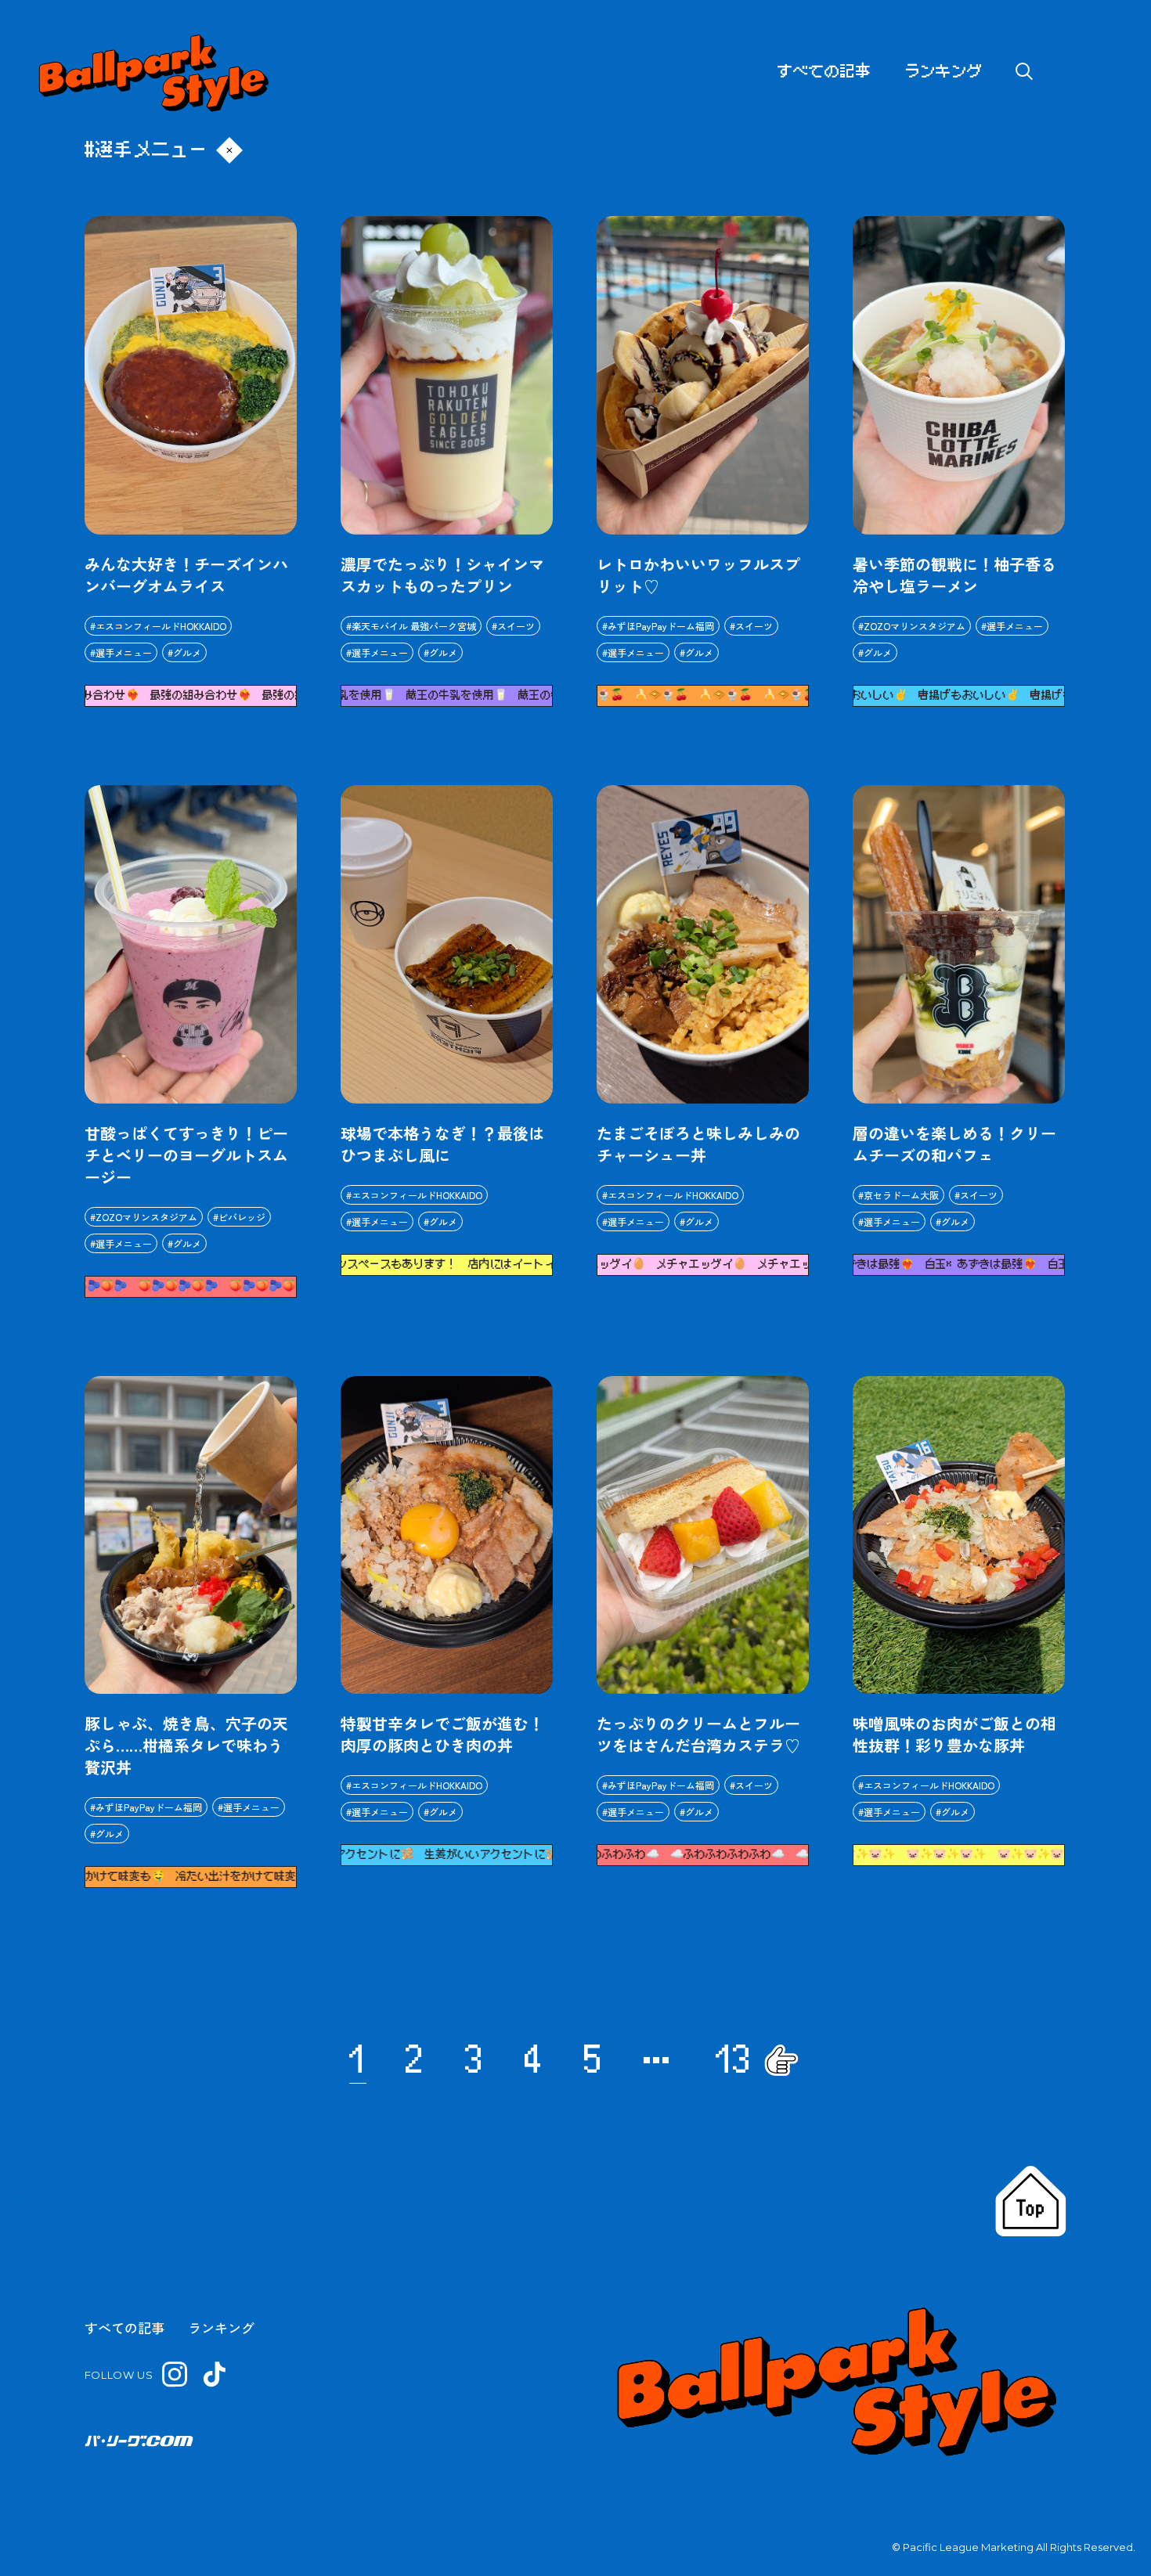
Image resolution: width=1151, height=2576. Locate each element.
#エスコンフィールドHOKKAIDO (158, 626)
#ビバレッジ (239, 1217)
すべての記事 (824, 72)
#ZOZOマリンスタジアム (912, 626)
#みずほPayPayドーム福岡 (658, 626)
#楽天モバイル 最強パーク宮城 (411, 626)
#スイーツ (513, 626)
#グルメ (184, 652)
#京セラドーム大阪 (898, 1195)
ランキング (944, 72)
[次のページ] (781, 2060)
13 (734, 2060)
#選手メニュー (121, 652)
